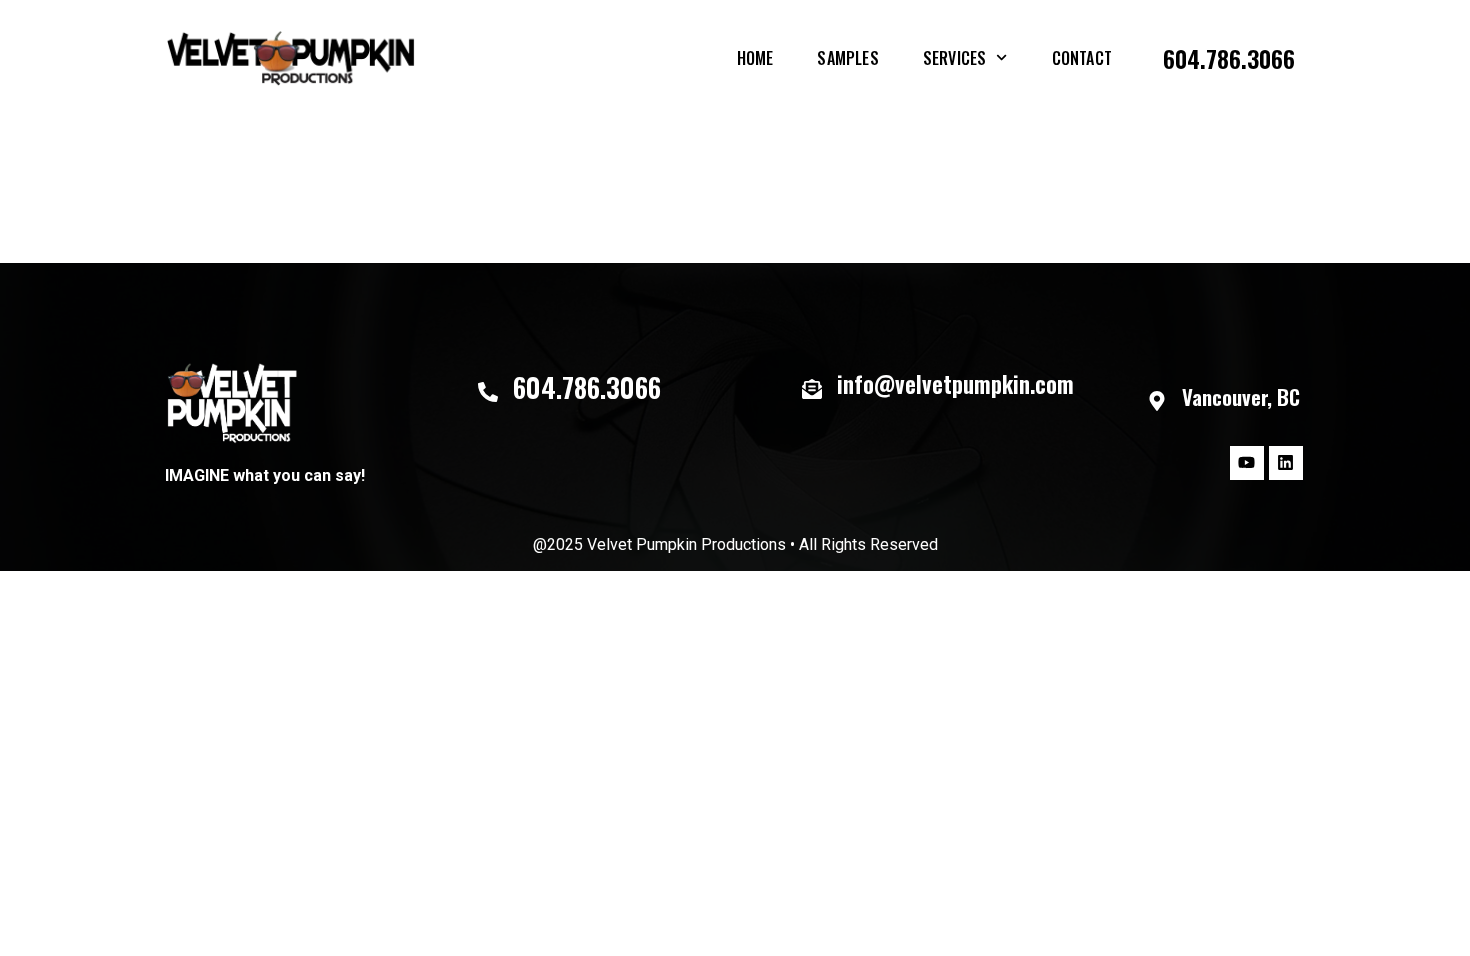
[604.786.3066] (488, 392)
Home (755, 58)
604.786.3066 (1229, 58)
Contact (1082, 58)
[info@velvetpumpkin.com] (812, 389)
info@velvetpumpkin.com (955, 384)
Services (955, 58)
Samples (847, 58)
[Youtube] (1247, 463)
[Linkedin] (1286, 463)
